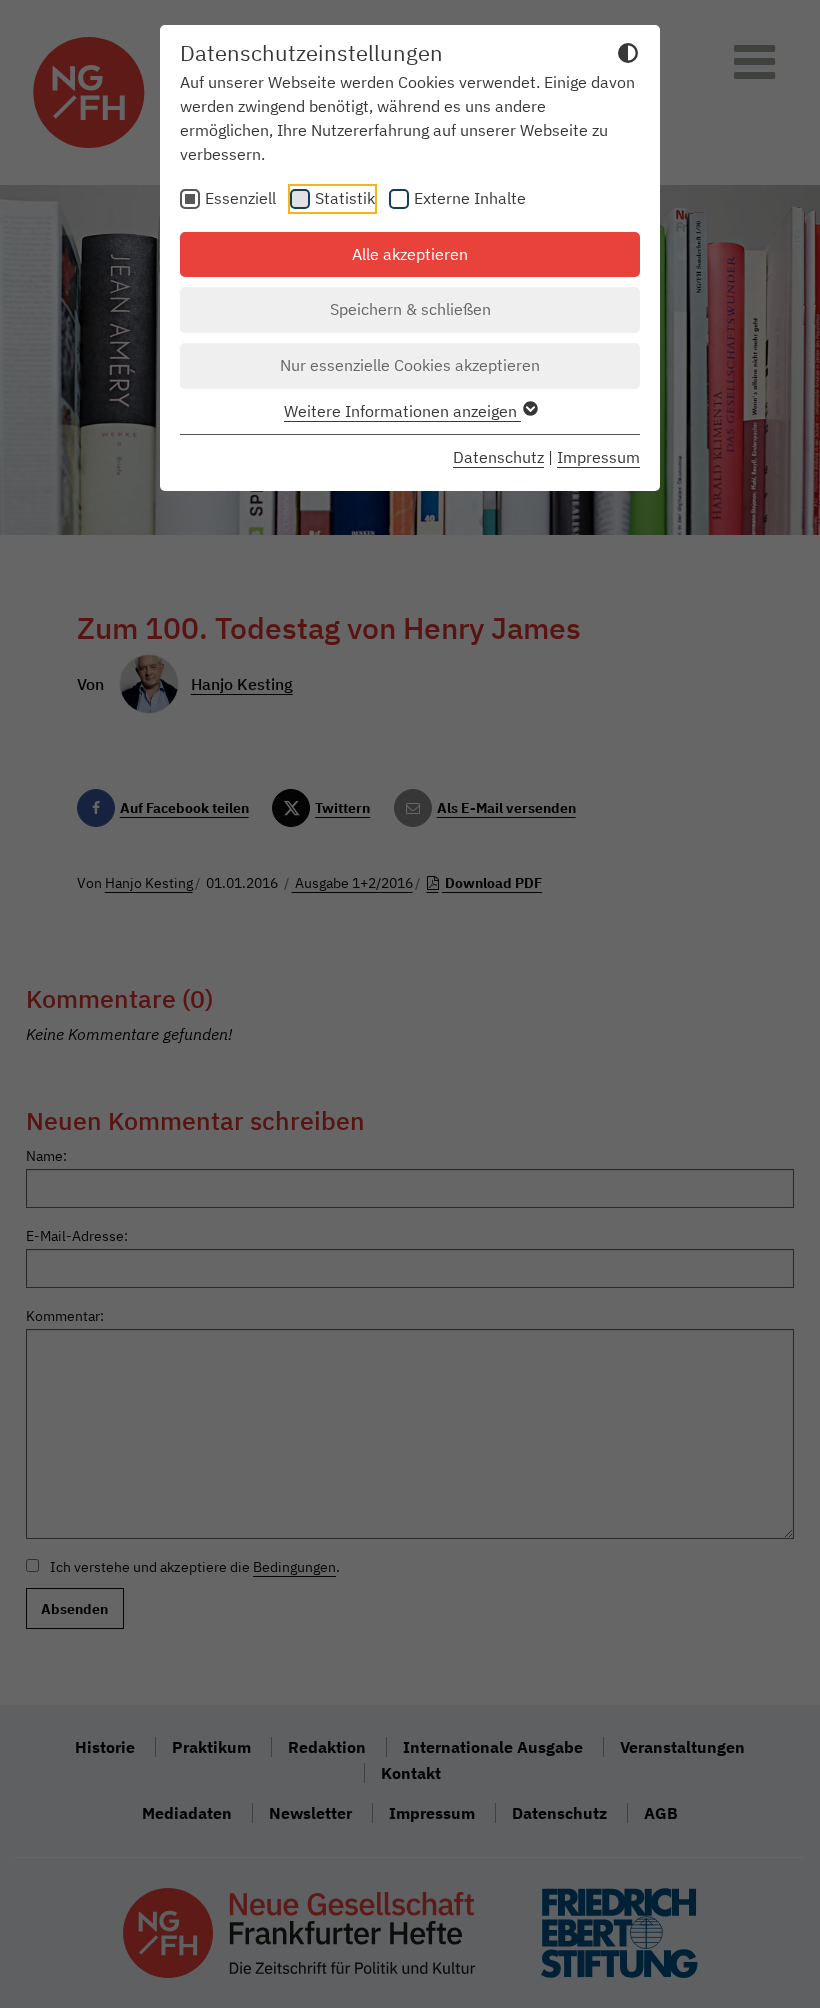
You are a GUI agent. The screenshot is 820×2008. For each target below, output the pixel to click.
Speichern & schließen (410, 309)
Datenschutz (498, 457)
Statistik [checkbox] (345, 198)
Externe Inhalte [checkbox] (470, 198)
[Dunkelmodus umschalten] (628, 56)
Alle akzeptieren (410, 254)
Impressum (598, 457)
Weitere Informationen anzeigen (402, 411)
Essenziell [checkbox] (240, 198)
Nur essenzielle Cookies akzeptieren (410, 365)
